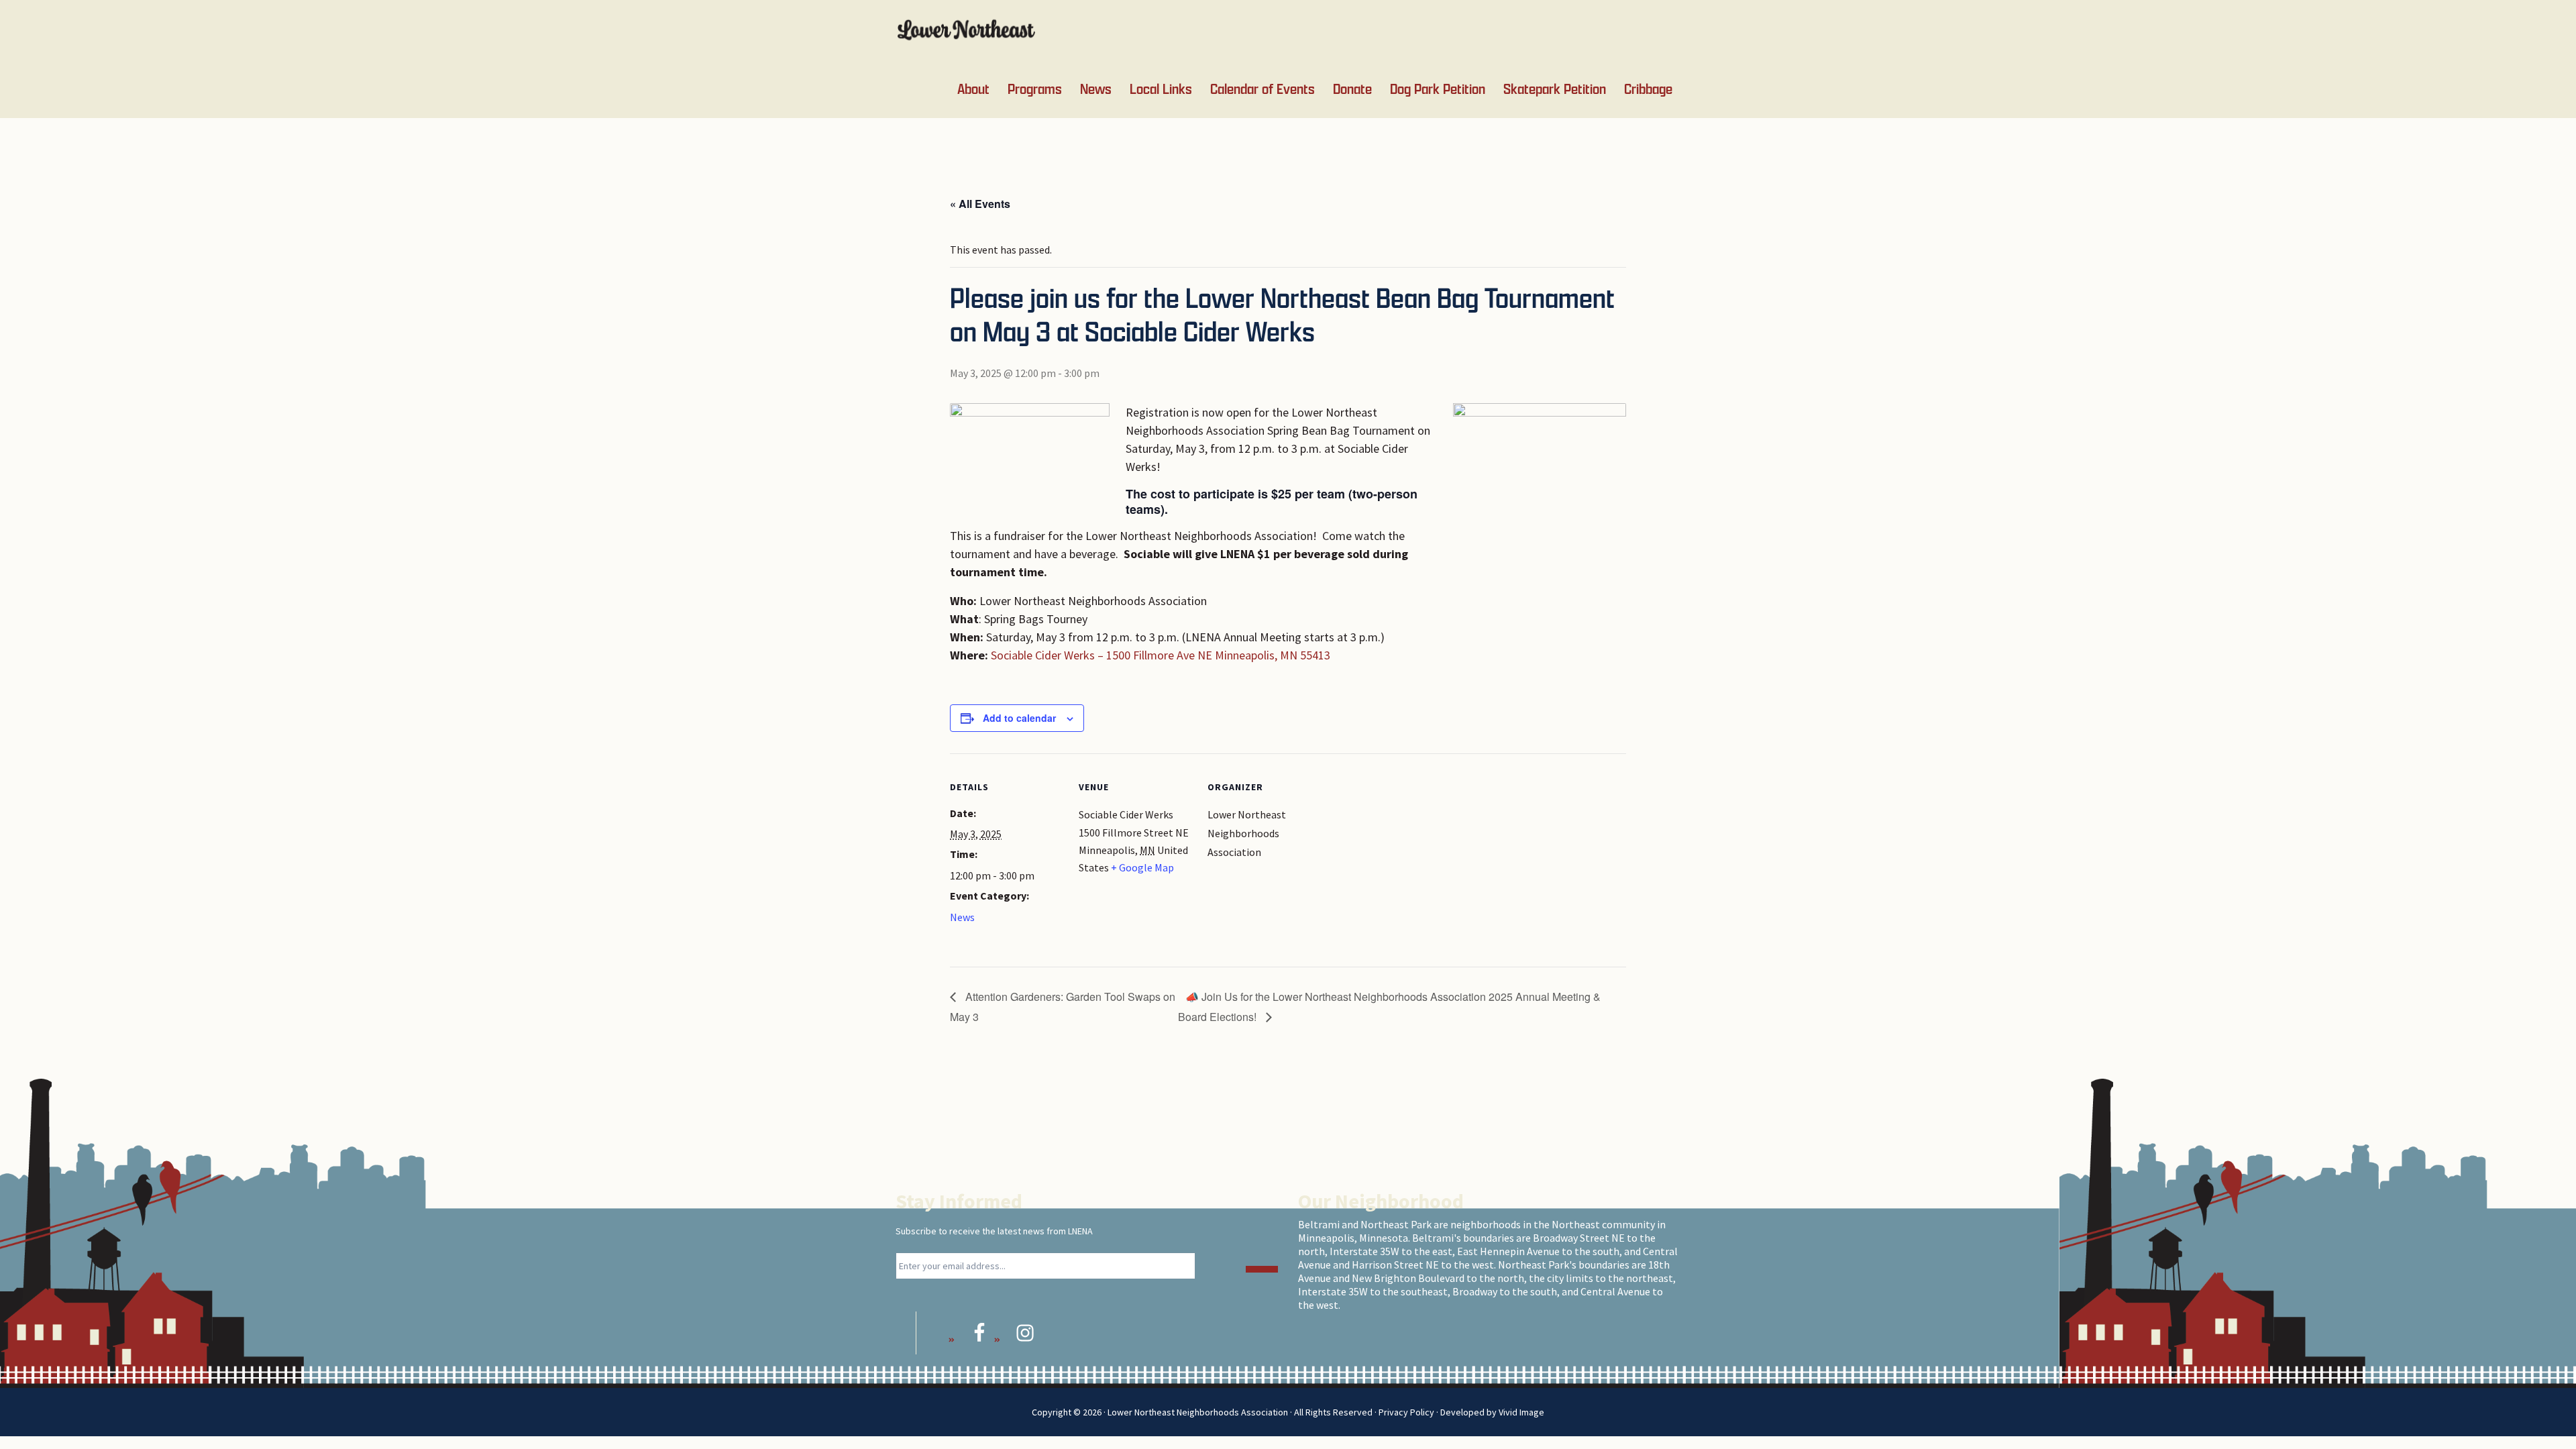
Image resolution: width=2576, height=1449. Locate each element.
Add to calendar (1019, 718)
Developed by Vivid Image (1492, 1412)
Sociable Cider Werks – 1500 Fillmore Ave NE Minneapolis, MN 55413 (1161, 655)
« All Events (980, 204)
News (962, 917)
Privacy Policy (1406, 1412)
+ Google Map (1142, 867)
